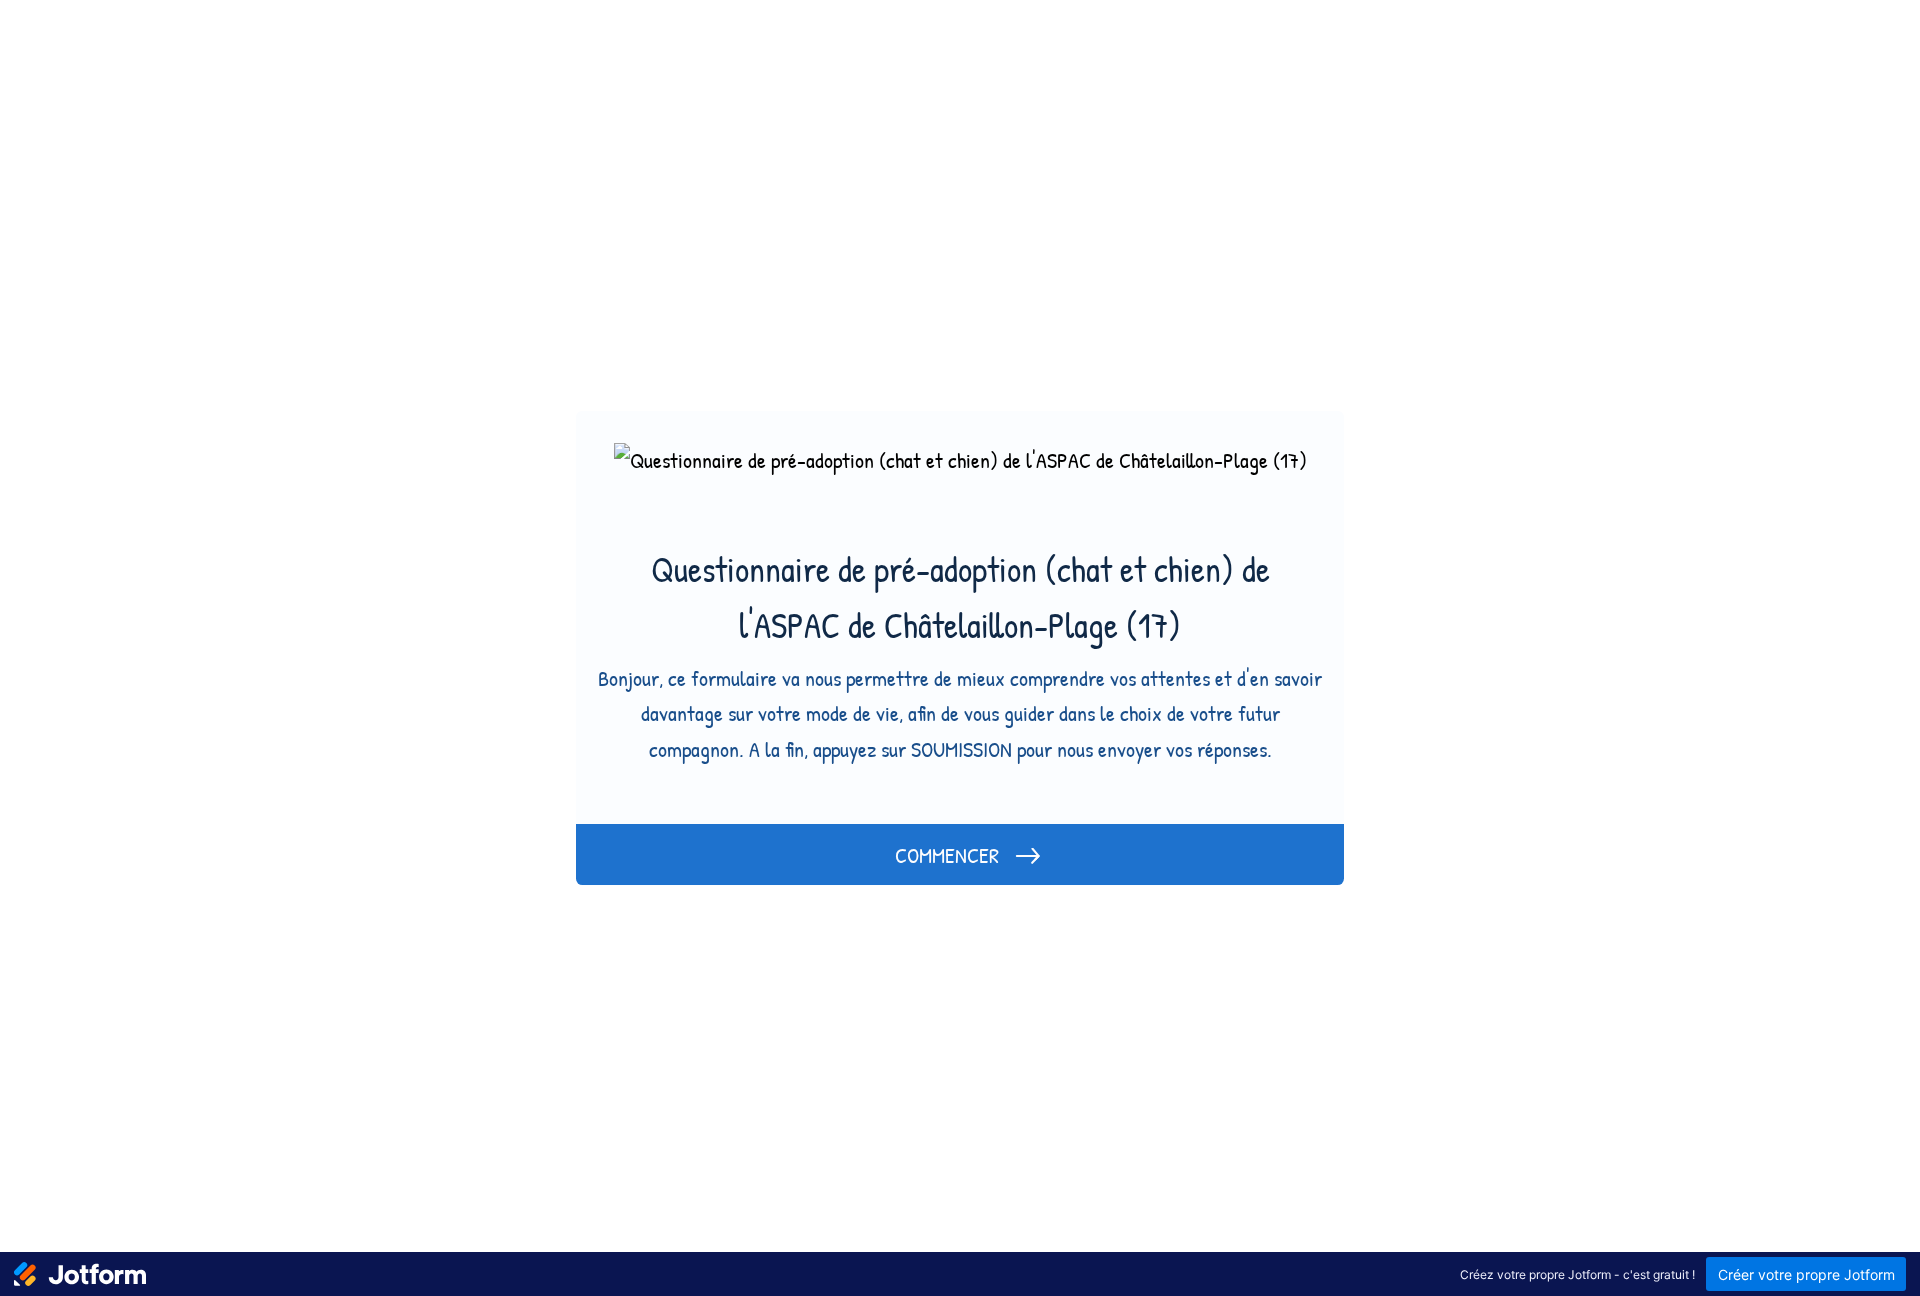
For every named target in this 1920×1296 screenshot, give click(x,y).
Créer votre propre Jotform (1806, 1274)
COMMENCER (947, 855)
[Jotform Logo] (80, 1274)
